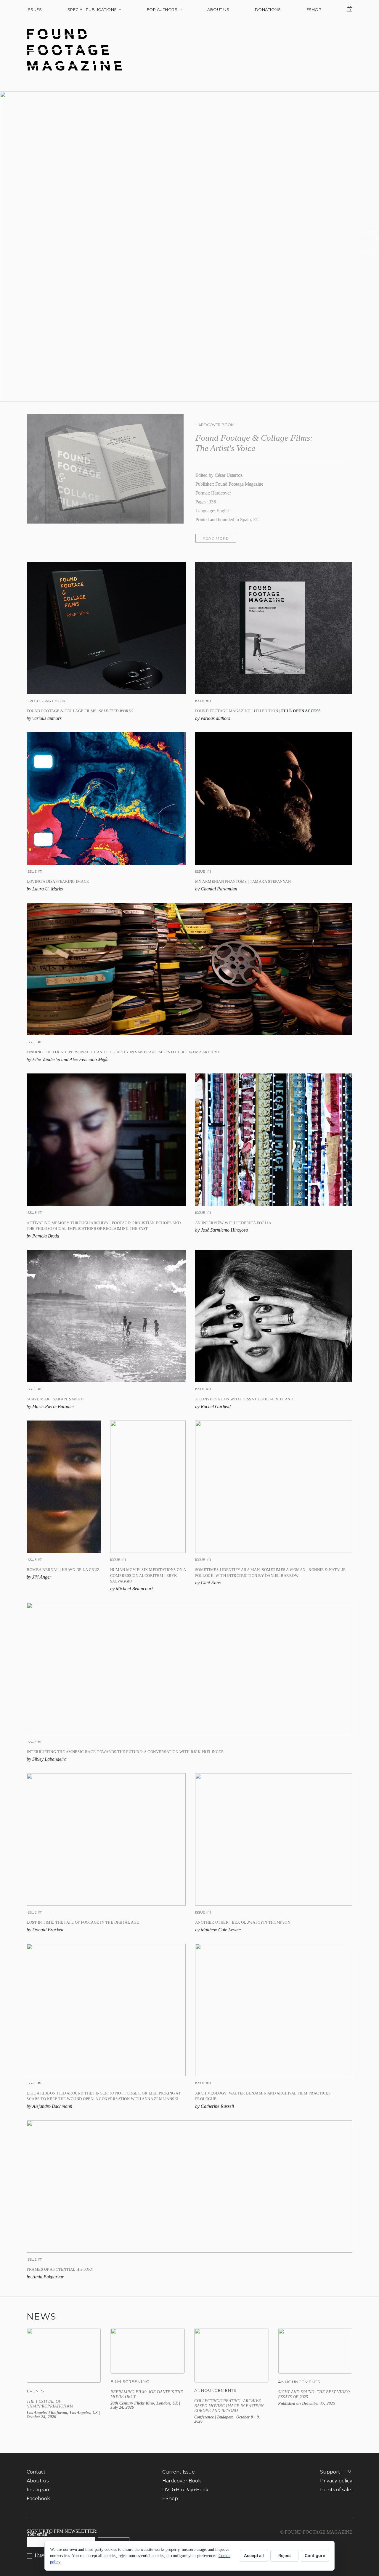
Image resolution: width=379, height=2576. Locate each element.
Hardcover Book (182, 2481)
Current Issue (179, 2472)
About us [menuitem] (218, 9)
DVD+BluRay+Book (185, 2490)
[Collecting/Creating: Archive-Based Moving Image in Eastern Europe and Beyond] (231, 2376)
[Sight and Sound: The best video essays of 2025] (315, 2376)
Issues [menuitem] (34, 9)
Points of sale (336, 2490)
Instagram (39, 2490)
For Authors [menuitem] (162, 9)
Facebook (38, 2499)
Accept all (254, 2555)
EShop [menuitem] (314, 9)
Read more (216, 538)
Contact (36, 2472)
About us (38, 2481)
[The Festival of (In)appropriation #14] (64, 2376)
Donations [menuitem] (268, 9)
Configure (315, 2555)
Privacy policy (336, 2481)
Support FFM (336, 2472)
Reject (285, 2555)
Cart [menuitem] (351, 9)
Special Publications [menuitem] (92, 9)
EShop (170, 2499)
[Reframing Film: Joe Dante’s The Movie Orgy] (148, 2376)
